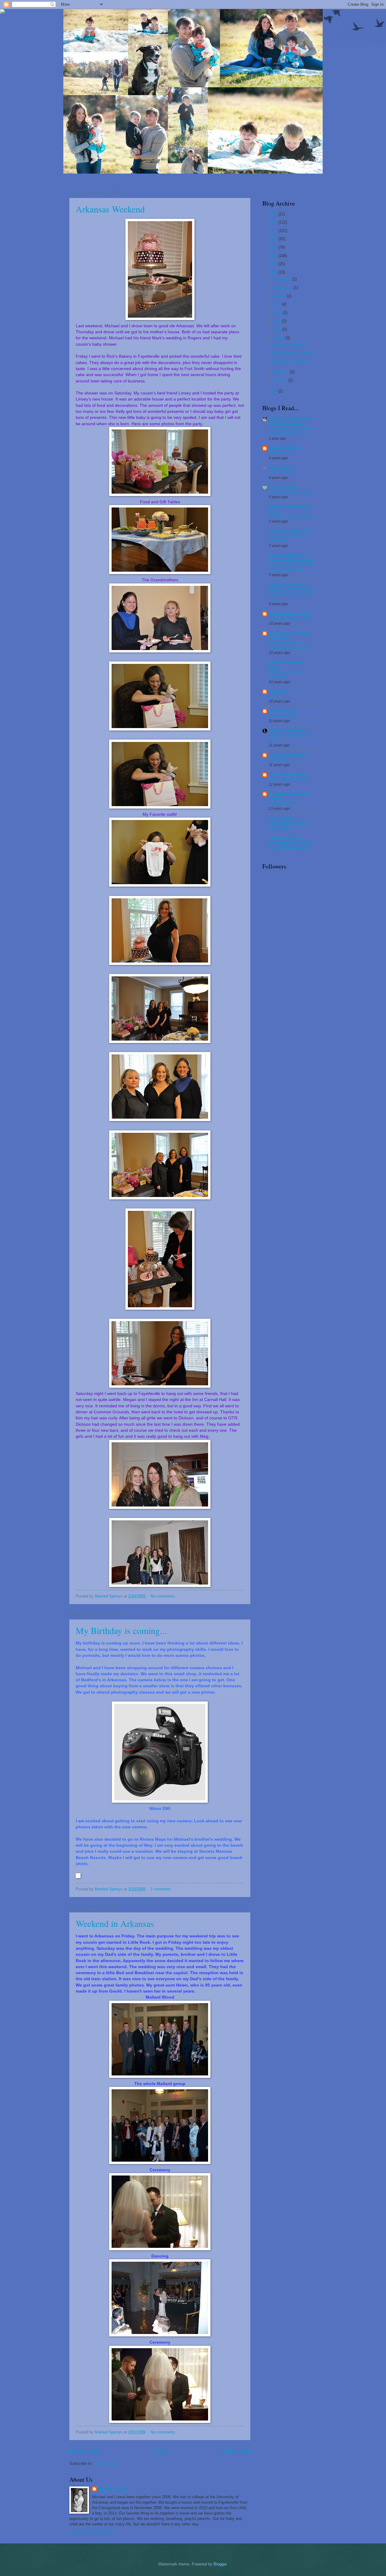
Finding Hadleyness (287, 755)
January (281, 380)
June (278, 313)
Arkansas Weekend (110, 209)
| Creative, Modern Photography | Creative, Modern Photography (291, 843)
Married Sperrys (113, 2489)
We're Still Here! (282, 803)
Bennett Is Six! (280, 453)
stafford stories (283, 711)
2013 (274, 239)
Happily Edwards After (289, 614)
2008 (274, 391)
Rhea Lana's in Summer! (289, 779)
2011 (274, 256)
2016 (274, 214)
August (280, 296)
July (277, 304)
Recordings (278, 760)
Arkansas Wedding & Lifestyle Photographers (291, 558)
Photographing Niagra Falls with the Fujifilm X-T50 (291, 431)
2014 (274, 231)
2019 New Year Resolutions (292, 516)
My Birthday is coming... (121, 1630)
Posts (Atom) (105, 2463)
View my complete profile (91, 2532)
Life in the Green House (291, 531)
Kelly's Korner (282, 468)
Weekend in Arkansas (115, 1923)
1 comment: (161, 1889)
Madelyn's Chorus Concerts (291, 492)
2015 (274, 222)
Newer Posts (85, 2451)
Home (161, 2451)
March (279, 338)
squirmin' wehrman (287, 585)
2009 (274, 272)
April (278, 329)
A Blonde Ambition (286, 731)
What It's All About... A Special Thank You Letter (289, 645)
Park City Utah (280, 473)
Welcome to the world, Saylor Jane (287, 538)
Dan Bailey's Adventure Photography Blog (290, 421)
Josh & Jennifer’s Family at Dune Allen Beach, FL (291, 567)
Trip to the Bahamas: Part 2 (291, 618)
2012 (274, 247)
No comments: (164, 1596)
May (278, 321)
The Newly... (280, 691)
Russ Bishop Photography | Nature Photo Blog (289, 823)
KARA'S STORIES (285, 448)
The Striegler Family (288, 775)
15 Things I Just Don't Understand (286, 674)
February (282, 372)
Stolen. (274, 696)
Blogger (220, 2564)
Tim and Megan (283, 487)
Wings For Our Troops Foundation (289, 636)
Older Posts (236, 2451)
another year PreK (284, 716)
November (283, 279)
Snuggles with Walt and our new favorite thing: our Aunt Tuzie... (291, 594)
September (283, 288)
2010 (274, 264)
